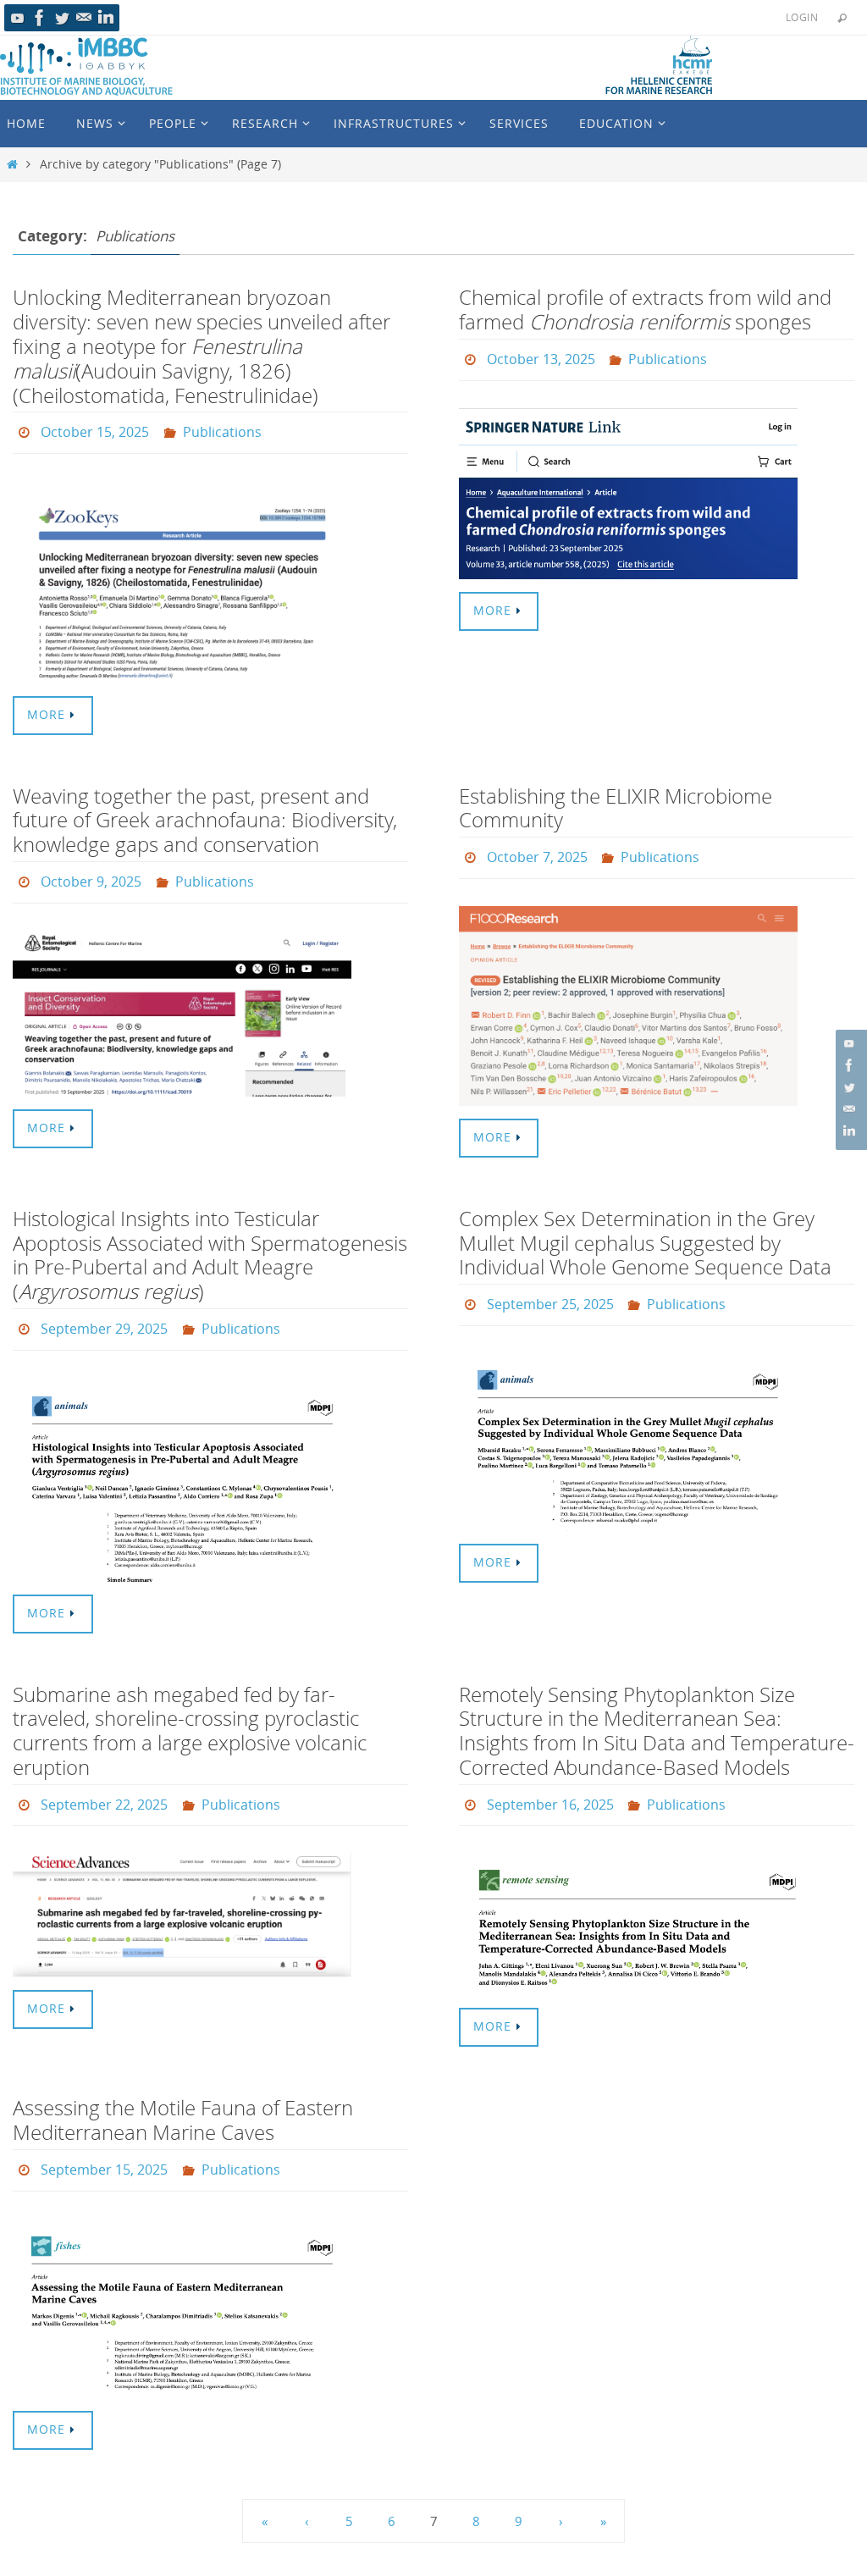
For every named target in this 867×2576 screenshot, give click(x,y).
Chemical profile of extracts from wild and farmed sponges (645, 310)
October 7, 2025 (537, 851)
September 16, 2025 (550, 1788)
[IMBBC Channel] (18, 18)
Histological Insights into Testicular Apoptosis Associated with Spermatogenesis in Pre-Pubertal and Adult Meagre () (210, 1246)
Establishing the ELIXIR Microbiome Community (616, 803)
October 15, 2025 (95, 430)
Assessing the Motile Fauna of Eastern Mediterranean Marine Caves (183, 2101)
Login (802, 17)
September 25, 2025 (550, 1293)
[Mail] (84, 18)
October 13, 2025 (541, 357)
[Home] (12, 164)
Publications (222, 430)
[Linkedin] (106, 18)
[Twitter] (62, 18)
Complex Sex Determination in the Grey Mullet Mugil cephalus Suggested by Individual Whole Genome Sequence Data (645, 1234)
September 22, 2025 (104, 1788)
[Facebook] (40, 18)
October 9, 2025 (91, 875)
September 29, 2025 (104, 1318)
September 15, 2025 (104, 2149)
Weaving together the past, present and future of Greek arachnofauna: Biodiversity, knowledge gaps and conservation (205, 815)
